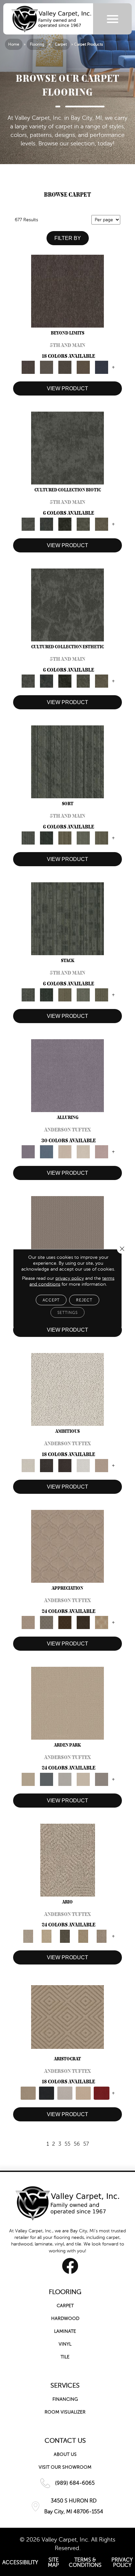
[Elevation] (65, 367)
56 (77, 2144)
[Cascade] (65, 2093)
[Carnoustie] (102, 1622)
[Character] (47, 524)
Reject (84, 1300)
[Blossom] (102, 1151)
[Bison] (65, 1622)
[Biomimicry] (67, 448)
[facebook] (70, 2266)
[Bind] (67, 762)
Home (14, 44)
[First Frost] (83, 1465)
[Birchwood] (67, 2017)
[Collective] (65, 524)
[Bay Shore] (83, 1936)
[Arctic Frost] (47, 1622)
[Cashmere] (83, 2093)
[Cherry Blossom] (102, 2093)
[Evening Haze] (102, 1779)
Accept (51, 1300)
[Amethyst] (67, 1075)
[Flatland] (102, 367)
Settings (67, 1313)
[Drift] (83, 1779)
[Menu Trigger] (113, 19)
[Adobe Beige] (68, 1860)
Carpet (61, 44)
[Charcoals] (47, 1465)
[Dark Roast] (65, 1465)
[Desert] (47, 367)
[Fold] (65, 838)
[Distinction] (102, 524)
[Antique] (47, 1936)
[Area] (67, 291)
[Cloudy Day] (65, 1779)
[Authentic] (67, 1703)
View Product (67, 388)
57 (86, 2144)
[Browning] (83, 1622)
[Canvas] (67, 1389)
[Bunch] (47, 838)
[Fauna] (83, 367)
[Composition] (83, 524)
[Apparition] (65, 1936)
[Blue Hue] (47, 1779)
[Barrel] (67, 1232)
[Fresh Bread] (102, 1465)
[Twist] (102, 838)
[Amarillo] (67, 1546)
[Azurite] (47, 1151)
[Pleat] (83, 838)
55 (67, 2144)
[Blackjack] (47, 2093)
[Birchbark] (83, 1151)
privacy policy (70, 1278)
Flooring (37, 44)
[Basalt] (65, 1151)
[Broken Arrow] (102, 1936)
